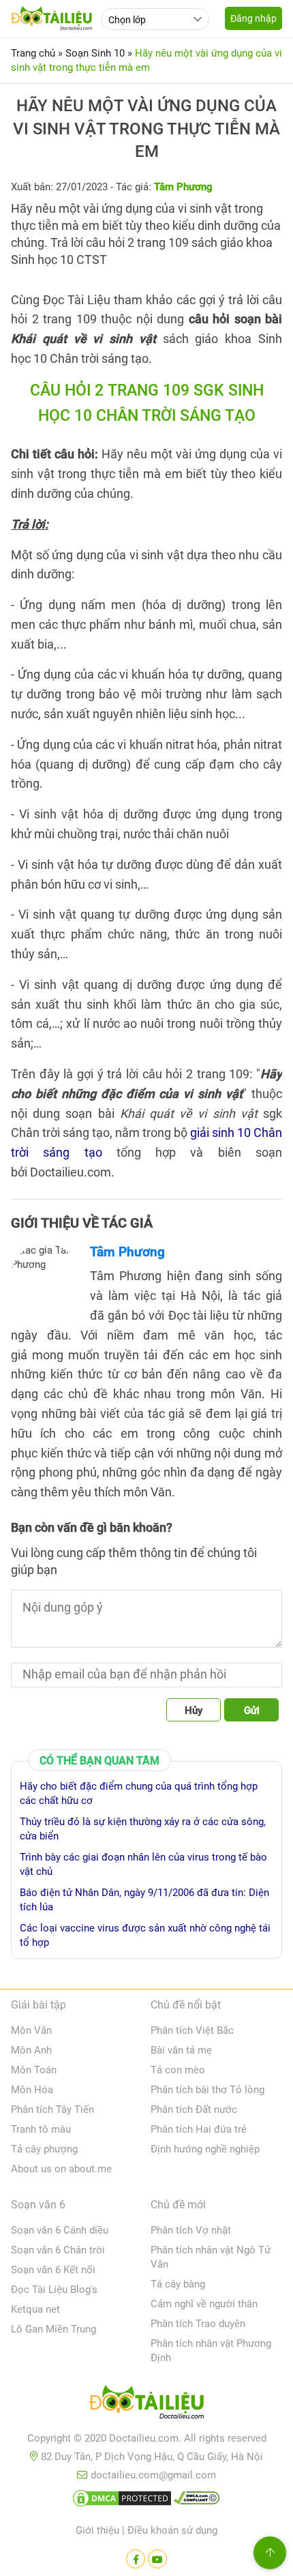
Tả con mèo (178, 2070)
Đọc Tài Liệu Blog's (54, 2290)
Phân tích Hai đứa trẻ (199, 2129)
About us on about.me (61, 2169)
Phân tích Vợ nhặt (191, 2230)
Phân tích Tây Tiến (52, 2109)
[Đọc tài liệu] (136, 2559)
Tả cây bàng (178, 2284)
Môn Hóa (32, 2090)
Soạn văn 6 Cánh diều (60, 2230)
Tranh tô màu (41, 2129)
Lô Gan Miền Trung (53, 2329)
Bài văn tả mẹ (181, 2050)
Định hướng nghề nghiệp (205, 2149)
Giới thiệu (97, 2530)
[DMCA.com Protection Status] (122, 2501)
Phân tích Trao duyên (198, 2324)
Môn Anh (31, 2050)
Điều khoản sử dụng (172, 2530)
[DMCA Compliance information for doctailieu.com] (197, 2501)
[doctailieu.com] (146, 2405)
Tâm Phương (127, 1252)
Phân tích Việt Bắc (192, 2030)
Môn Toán (34, 2070)
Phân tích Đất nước (194, 2109)
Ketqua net (35, 2309)
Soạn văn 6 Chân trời (58, 2250)
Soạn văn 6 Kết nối (53, 2270)
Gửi (252, 1711)
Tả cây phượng (44, 2149)
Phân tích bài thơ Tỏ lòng (207, 2090)
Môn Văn (31, 2030)
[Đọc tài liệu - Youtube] (157, 2559)
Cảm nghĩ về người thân (204, 2304)
